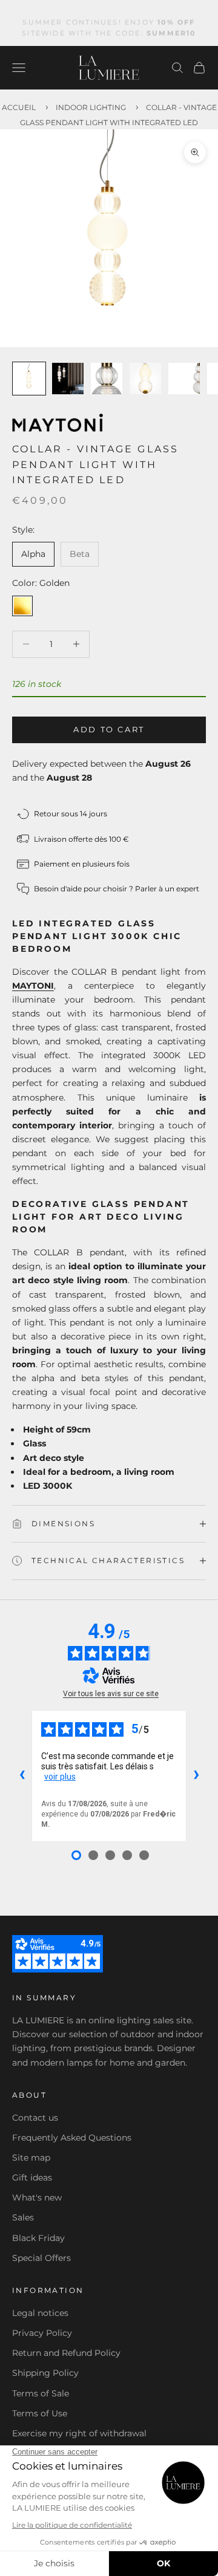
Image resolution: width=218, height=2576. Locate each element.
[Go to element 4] (145, 379)
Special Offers (41, 2258)
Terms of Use (40, 2413)
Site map (31, 2158)
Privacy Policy (42, 2333)
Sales (23, 2217)
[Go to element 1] (29, 379)
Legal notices (40, 2313)
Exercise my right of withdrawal (79, 2433)
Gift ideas (32, 2178)
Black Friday (38, 2238)
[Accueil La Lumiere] (109, 68)
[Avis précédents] (22, 1776)
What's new (37, 2197)
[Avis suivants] (196, 1776)
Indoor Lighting (91, 107)
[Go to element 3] (107, 379)
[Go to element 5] (184, 379)
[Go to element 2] (68, 379)
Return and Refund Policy (66, 2353)
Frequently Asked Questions (72, 2138)
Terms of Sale (41, 2393)
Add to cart (109, 729)
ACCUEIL (19, 107)
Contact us (35, 2118)
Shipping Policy (45, 2373)
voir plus (60, 1777)
